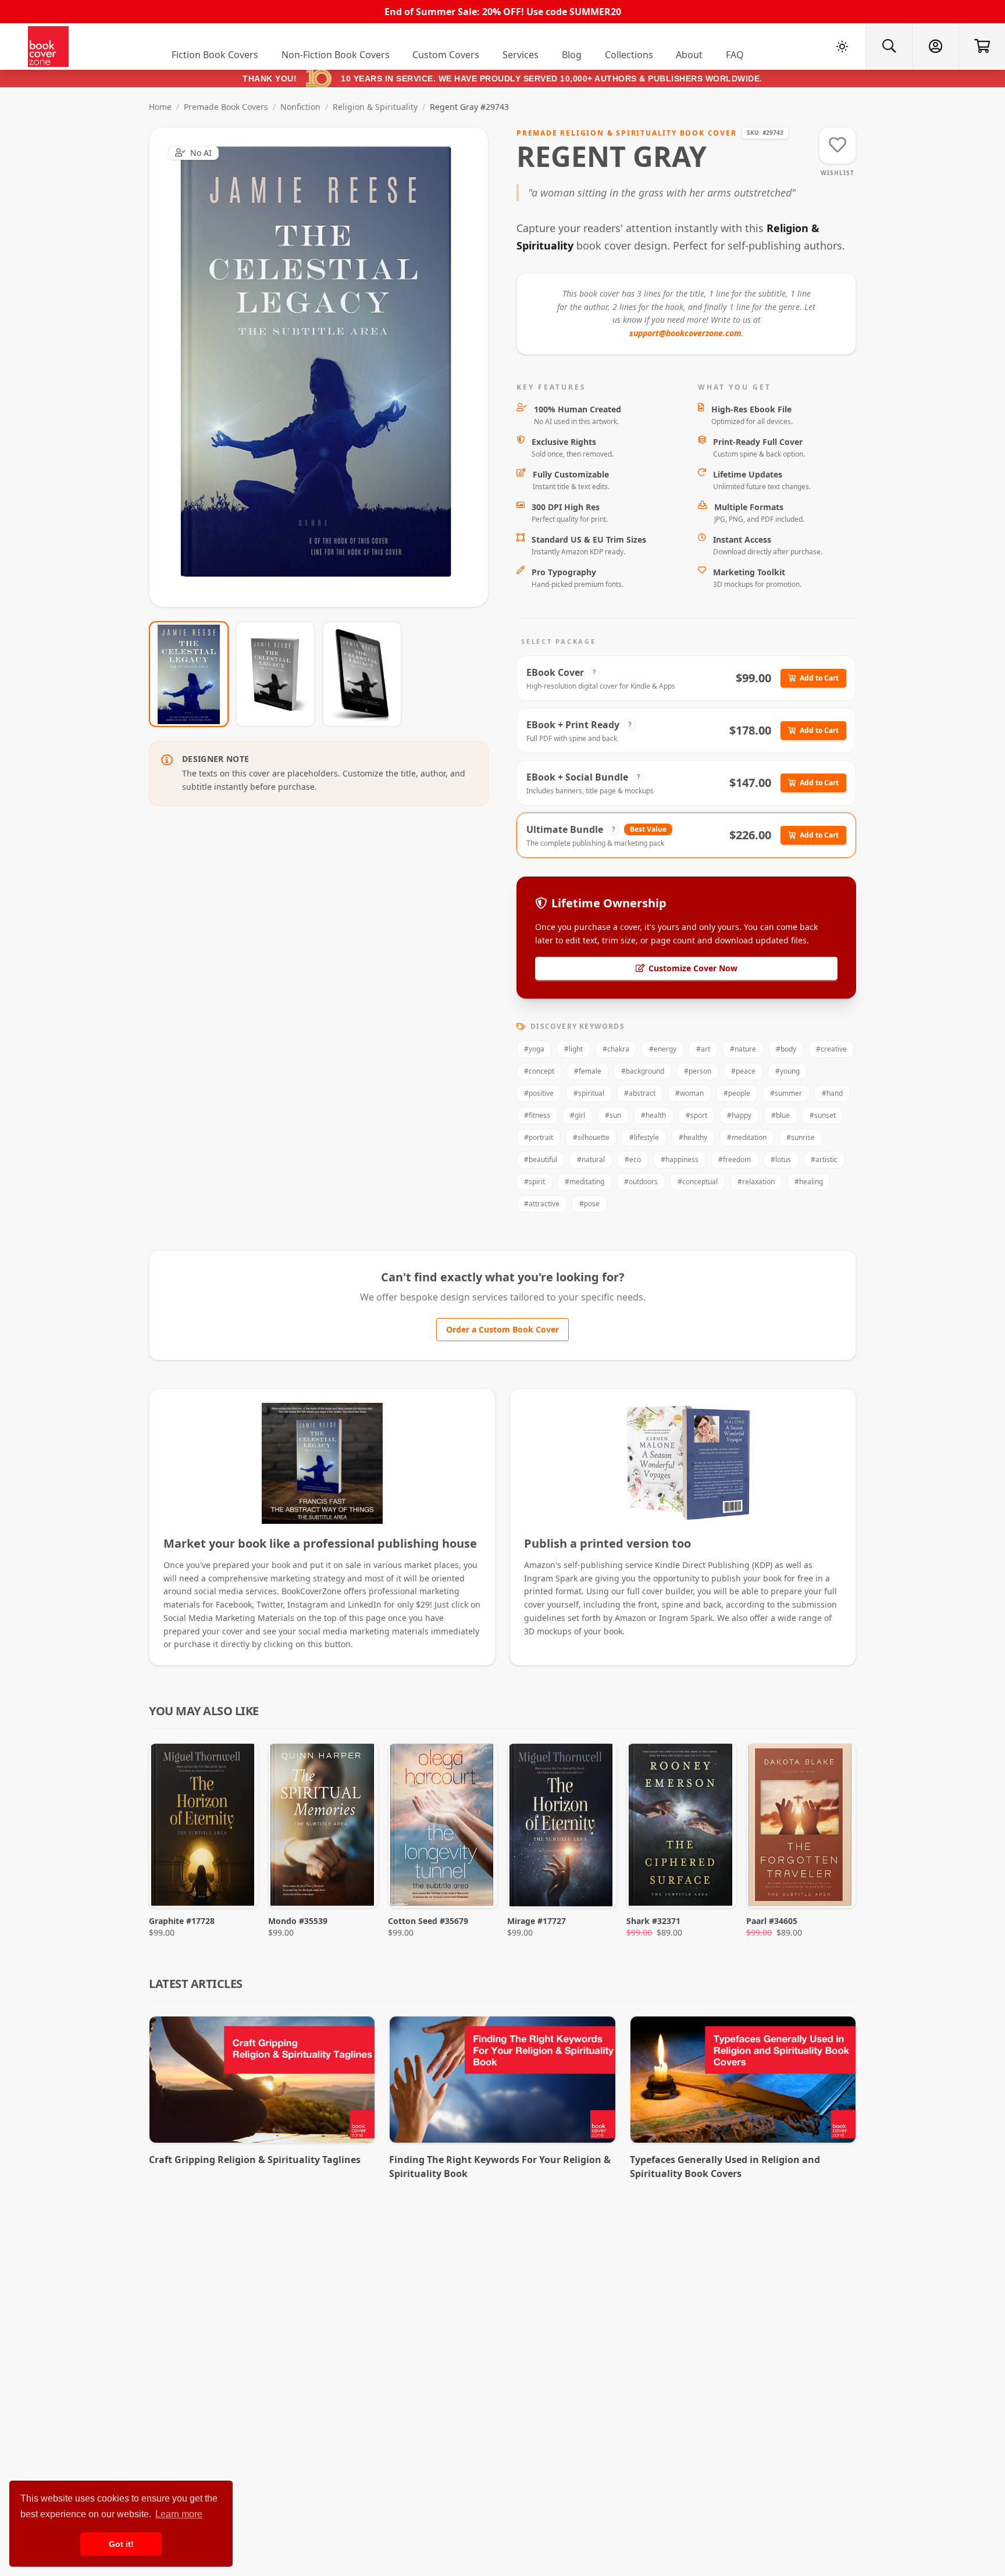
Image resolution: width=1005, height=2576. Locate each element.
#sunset (823, 1115)
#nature (743, 1049)
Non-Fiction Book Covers (336, 55)
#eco (633, 1159)
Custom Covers (446, 55)
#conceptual (698, 1182)
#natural (591, 1159)
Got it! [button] (121, 2544)
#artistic (824, 1159)
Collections (629, 55)
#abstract (640, 1093)
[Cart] (982, 47)
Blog (572, 55)
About (689, 55)
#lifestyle (644, 1137)
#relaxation (756, 1182)
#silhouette (591, 1137)
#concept (539, 1071)
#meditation (747, 1137)
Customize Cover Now (693, 968)
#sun (613, 1115)
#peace (743, 1071)
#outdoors (641, 1182)
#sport (696, 1115)
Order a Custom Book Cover (502, 1329)
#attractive (542, 1204)
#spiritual (589, 1093)
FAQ (735, 55)
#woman (689, 1093)
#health (653, 1115)
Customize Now (326, 367)
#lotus (781, 1159)
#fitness (537, 1115)
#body (786, 1049)
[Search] (889, 47)
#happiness (680, 1159)
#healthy (693, 1137)
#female (588, 1071)
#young (787, 1071)
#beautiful (541, 1159)
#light (573, 1049)
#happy (739, 1115)
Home (160, 107)
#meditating (585, 1182)
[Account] (935, 47)
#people (737, 1093)
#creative (831, 1049)
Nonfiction (300, 107)
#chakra (616, 1049)
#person (698, 1071)
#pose (589, 1204)
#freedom (735, 1159)
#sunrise (801, 1137)
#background (643, 1071)
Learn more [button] (179, 2514)
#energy (663, 1049)
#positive (539, 1093)
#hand (832, 1093)
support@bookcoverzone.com (685, 333)
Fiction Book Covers (215, 55)
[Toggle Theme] (842, 47)
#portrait (539, 1137)
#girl (578, 1115)
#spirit (534, 1182)
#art (703, 1049)
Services (521, 55)
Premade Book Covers (226, 107)
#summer (786, 1093)
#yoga (534, 1049)
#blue (781, 1115)
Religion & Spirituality (375, 107)
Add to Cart (819, 678)
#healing (809, 1182)
